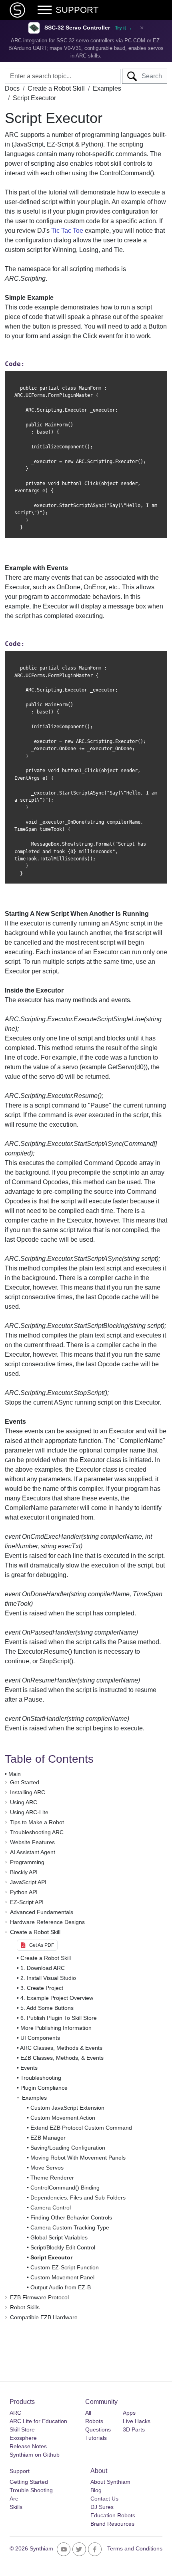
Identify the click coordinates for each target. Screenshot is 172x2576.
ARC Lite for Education (38, 2421)
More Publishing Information (56, 2028)
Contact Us (104, 2499)
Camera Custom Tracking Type (70, 2227)
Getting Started (29, 2482)
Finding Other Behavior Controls (71, 2217)
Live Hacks (137, 2421)
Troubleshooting (41, 2078)
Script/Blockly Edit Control (63, 2247)
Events (29, 2068)
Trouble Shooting (31, 2490)
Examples (107, 88)
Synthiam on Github (35, 2455)
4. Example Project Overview (57, 1998)
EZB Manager (48, 2138)
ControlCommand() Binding (65, 2188)
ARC (15, 2413)
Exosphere (23, 2438)
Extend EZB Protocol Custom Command (81, 2128)
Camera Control (51, 2207)
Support (20, 2471)
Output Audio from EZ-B (61, 2287)
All (88, 2413)
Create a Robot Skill (46, 1958)
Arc (14, 2499)
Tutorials (96, 2438)
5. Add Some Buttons (47, 2008)
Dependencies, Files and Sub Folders (78, 2198)
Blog (96, 2490)
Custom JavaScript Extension (67, 2108)
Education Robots (113, 2515)
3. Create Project (42, 1988)
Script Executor (51, 2257)
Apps (129, 2413)
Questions (98, 2429)
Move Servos (47, 2168)
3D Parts (134, 2429)
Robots (94, 2421)
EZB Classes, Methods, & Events (62, 2058)
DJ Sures (102, 2507)
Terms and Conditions (135, 2548)
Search (149, 76)
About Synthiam (110, 2482)
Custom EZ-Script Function (65, 2267)
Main (15, 1774)
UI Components (40, 2038)
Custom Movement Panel (62, 2277)
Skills (16, 2507)
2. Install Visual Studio (48, 1978)
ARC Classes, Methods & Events (61, 2048)
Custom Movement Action (63, 2118)
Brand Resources (112, 2524)
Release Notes (28, 2446)
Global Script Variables (59, 2237)
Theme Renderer (52, 2178)
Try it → (123, 28)
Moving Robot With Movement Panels (78, 2158)
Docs (12, 88)
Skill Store (22, 2429)
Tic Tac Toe (67, 231)
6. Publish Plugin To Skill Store (59, 2018)
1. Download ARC (43, 1968)
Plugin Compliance (44, 2088)
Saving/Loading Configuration (68, 2148)
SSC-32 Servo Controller (77, 28)
